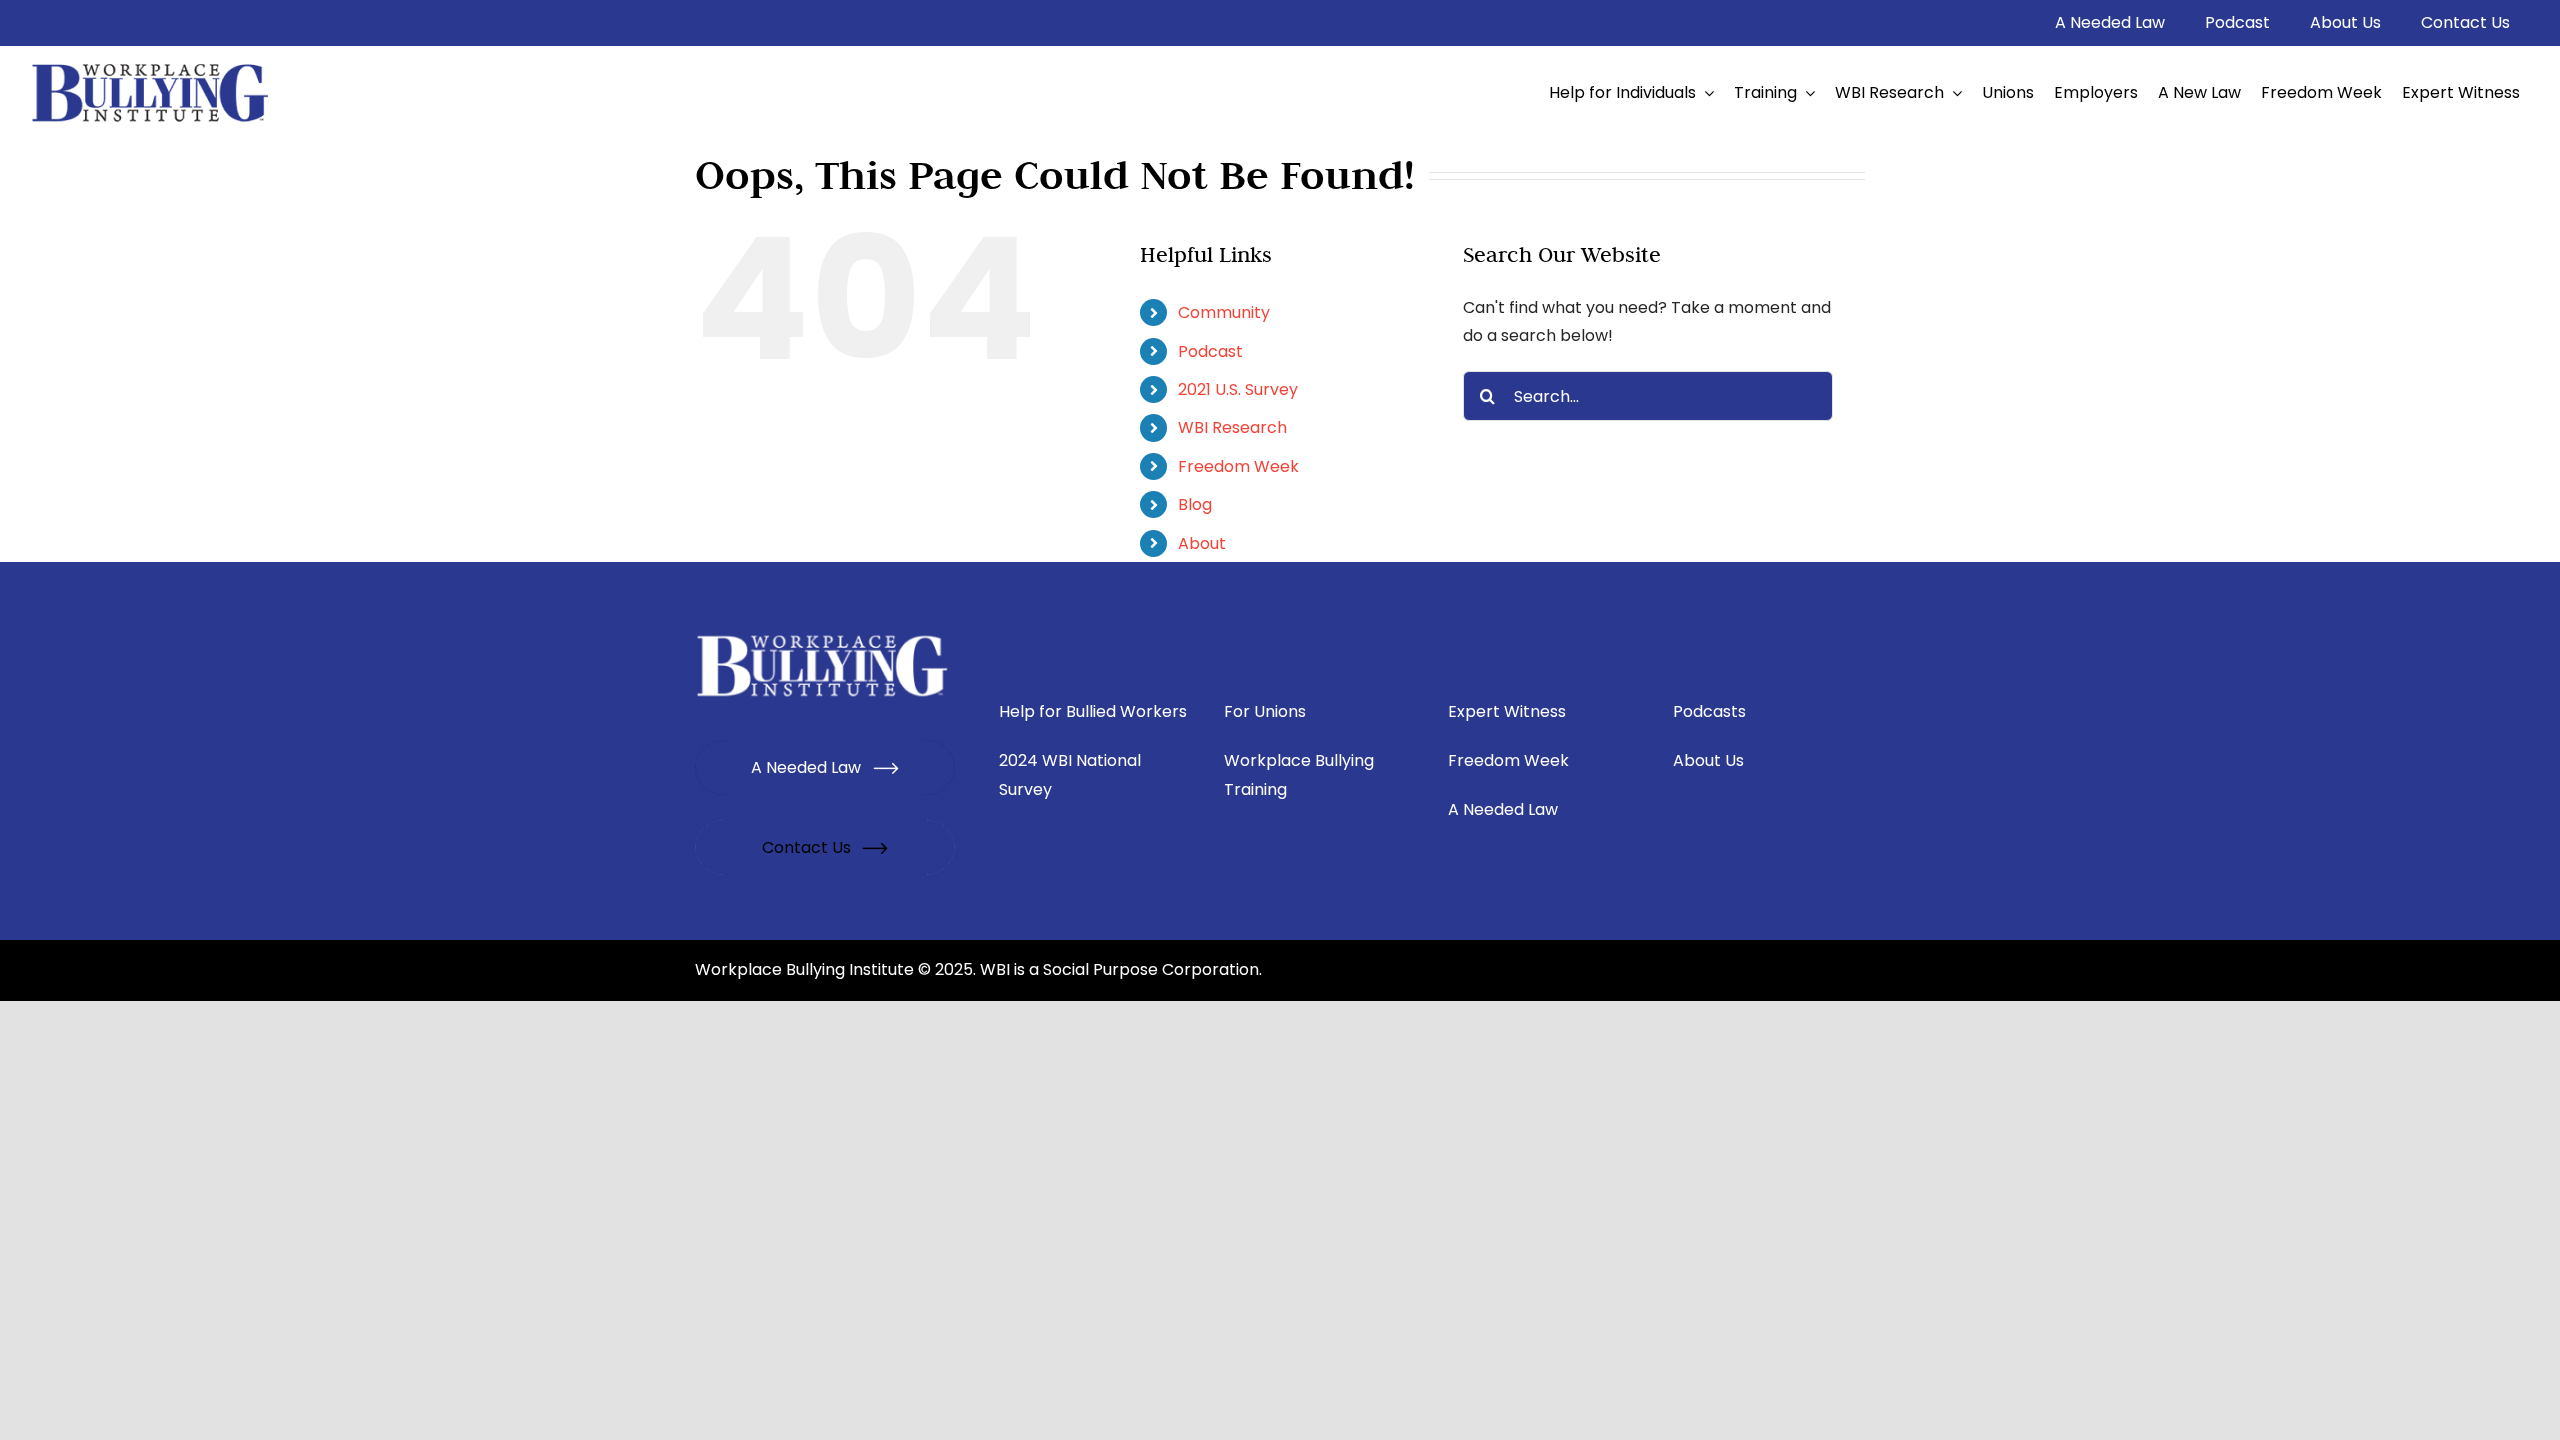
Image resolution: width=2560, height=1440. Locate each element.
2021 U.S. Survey (1238, 389)
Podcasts (1709, 711)
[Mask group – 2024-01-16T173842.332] (823, 634)
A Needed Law (1503, 809)
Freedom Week (1238, 466)
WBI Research (1232, 427)
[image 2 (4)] (151, 63)
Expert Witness (1507, 711)
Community (1224, 312)
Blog (1195, 504)
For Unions (1265, 711)
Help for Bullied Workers (1093, 711)
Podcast (1210, 351)
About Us (1708, 760)
